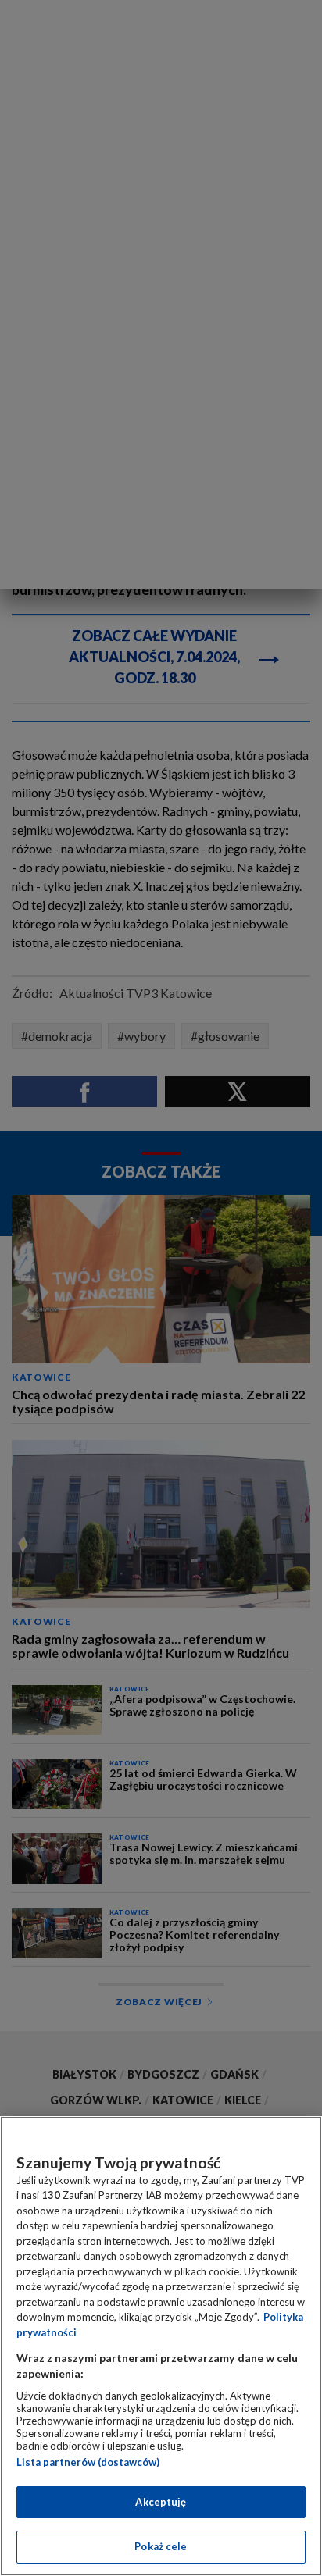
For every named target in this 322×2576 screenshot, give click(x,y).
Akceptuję (161, 2502)
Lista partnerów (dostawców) (88, 2462)
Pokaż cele (161, 2546)
